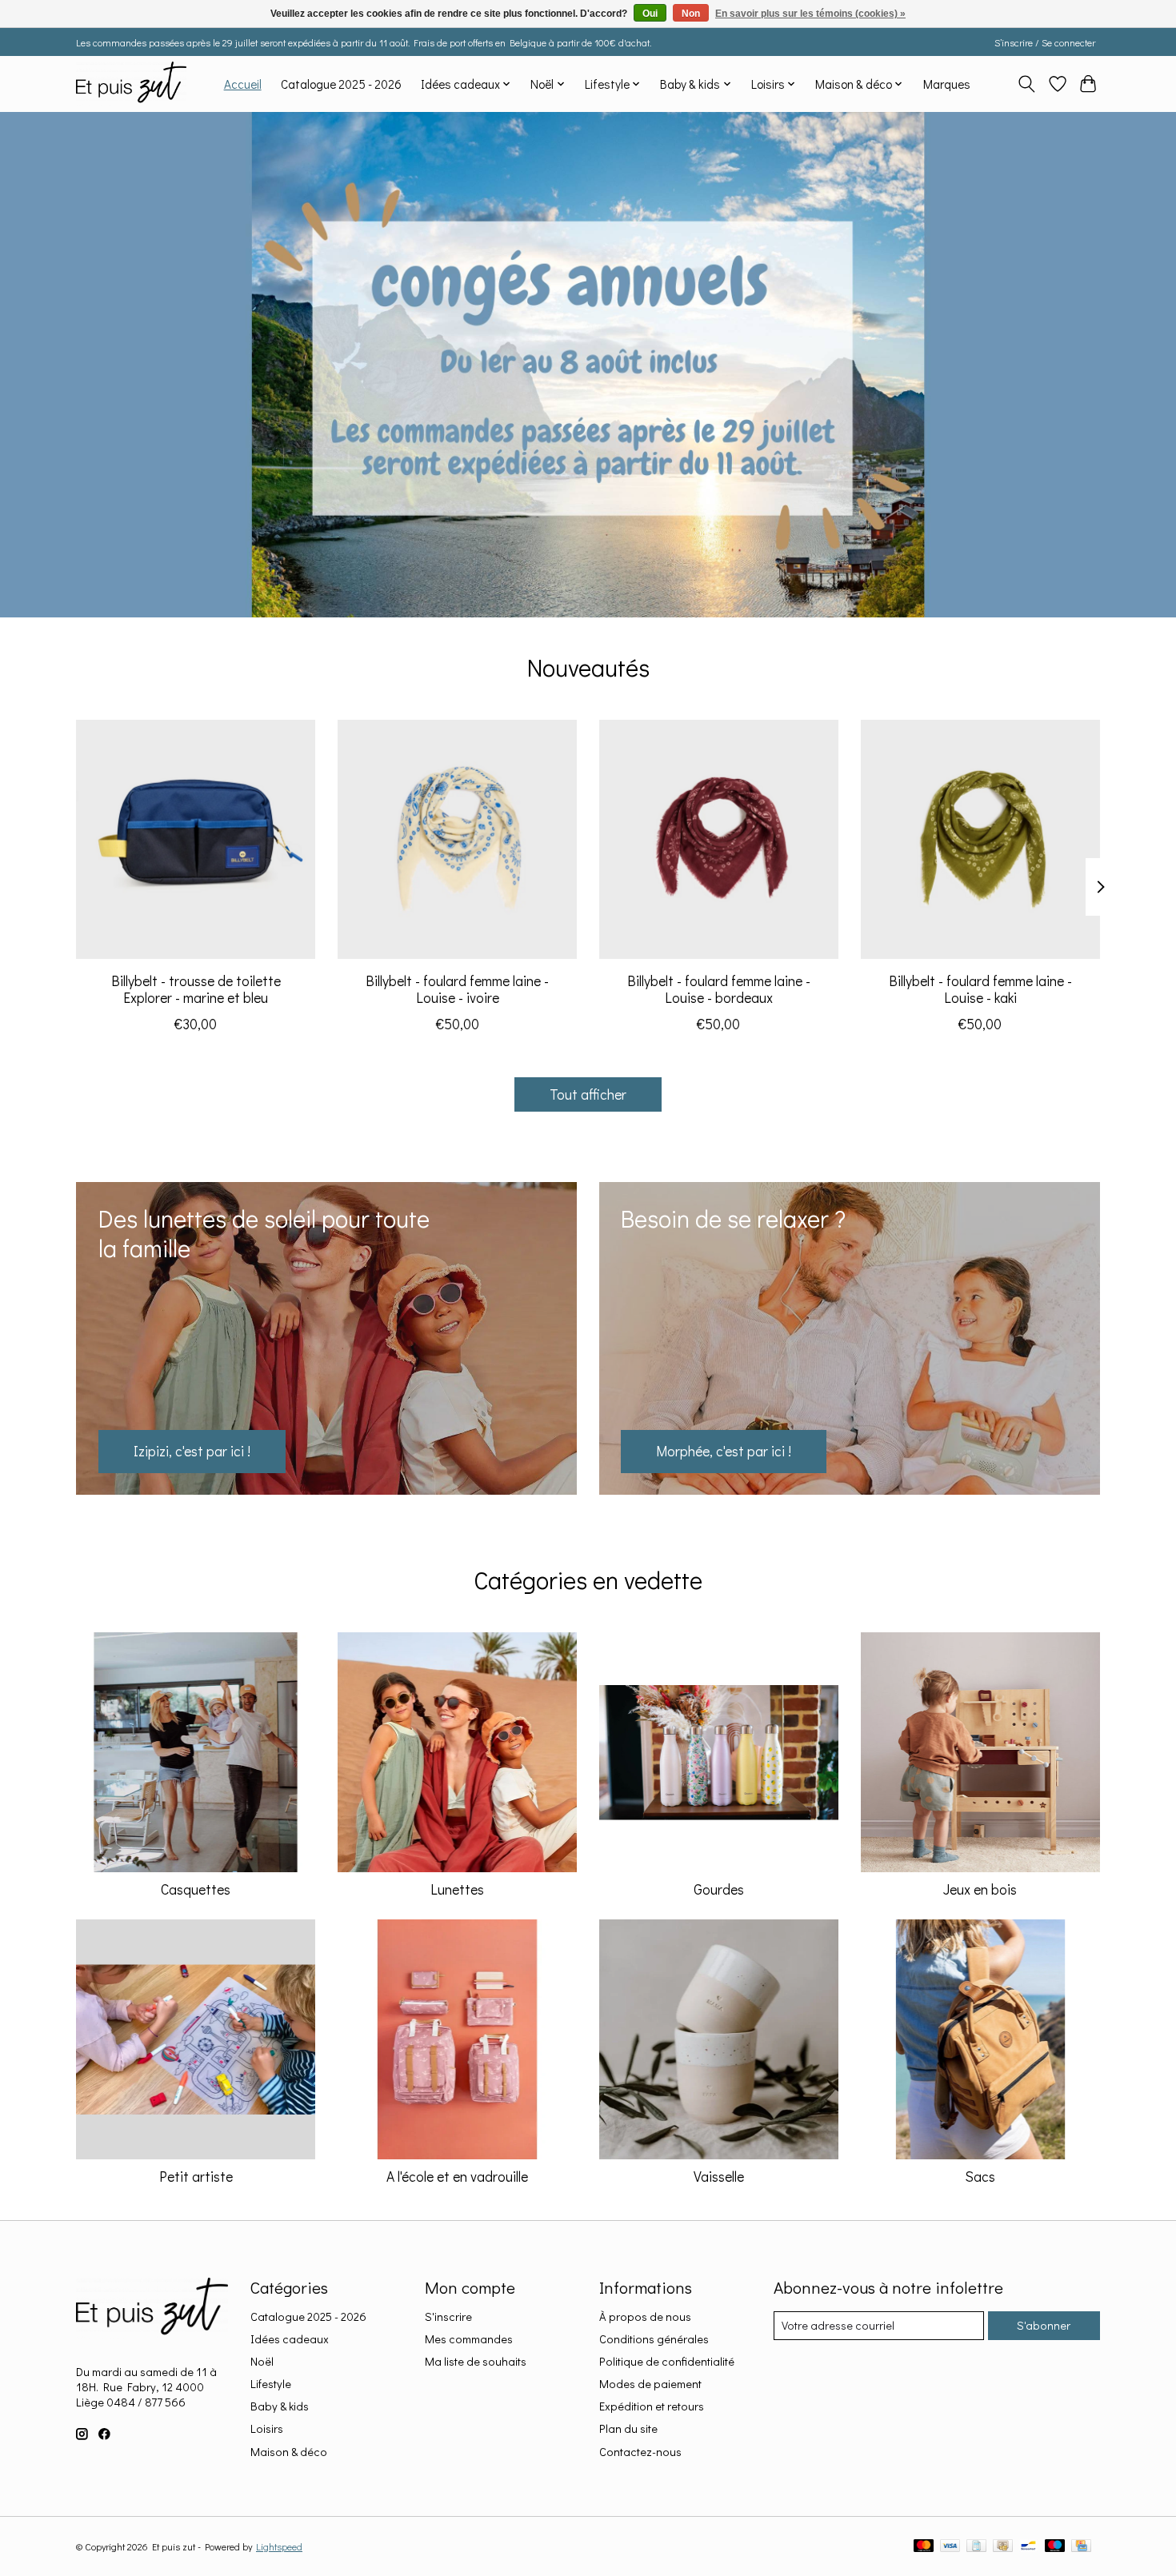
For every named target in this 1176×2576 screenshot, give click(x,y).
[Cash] (1003, 2547)
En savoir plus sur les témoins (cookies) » (810, 14)
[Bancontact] (1028, 2547)
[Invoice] (976, 2547)
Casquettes (196, 1889)
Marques (947, 84)
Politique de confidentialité (667, 2361)
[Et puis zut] (131, 84)
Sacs (980, 2177)
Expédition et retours (652, 2406)
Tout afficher (588, 1094)
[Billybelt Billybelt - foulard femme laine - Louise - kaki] (980, 839)
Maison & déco (289, 2452)
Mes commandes (469, 2339)
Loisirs (267, 2428)
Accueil (243, 84)
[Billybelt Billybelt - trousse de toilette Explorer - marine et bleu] (196, 839)
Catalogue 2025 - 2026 (341, 84)
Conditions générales (654, 2339)
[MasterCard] (924, 2547)
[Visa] (950, 2547)
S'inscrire (448, 2316)
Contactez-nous (640, 2452)
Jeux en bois (980, 1889)
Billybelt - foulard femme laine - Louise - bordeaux (719, 988)
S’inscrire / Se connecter (1045, 42)
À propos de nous (645, 2316)
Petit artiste (196, 2177)
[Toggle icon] (1027, 84)
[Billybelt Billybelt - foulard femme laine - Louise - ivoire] (457, 839)
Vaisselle (719, 2177)
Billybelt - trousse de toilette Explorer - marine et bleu (196, 988)
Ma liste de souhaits (476, 2361)
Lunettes (457, 1889)
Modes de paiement (650, 2384)
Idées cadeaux (290, 2339)
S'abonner (1044, 2325)
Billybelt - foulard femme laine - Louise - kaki (980, 988)
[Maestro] (1055, 2547)
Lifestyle (271, 2384)
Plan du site (628, 2428)
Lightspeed (279, 2546)
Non (691, 14)
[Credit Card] (1081, 2547)
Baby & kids (280, 2406)
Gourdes (719, 1889)
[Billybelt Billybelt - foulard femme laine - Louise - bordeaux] (719, 839)
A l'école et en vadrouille (457, 2177)
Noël (262, 2361)
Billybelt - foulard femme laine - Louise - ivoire (457, 988)
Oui (650, 14)
